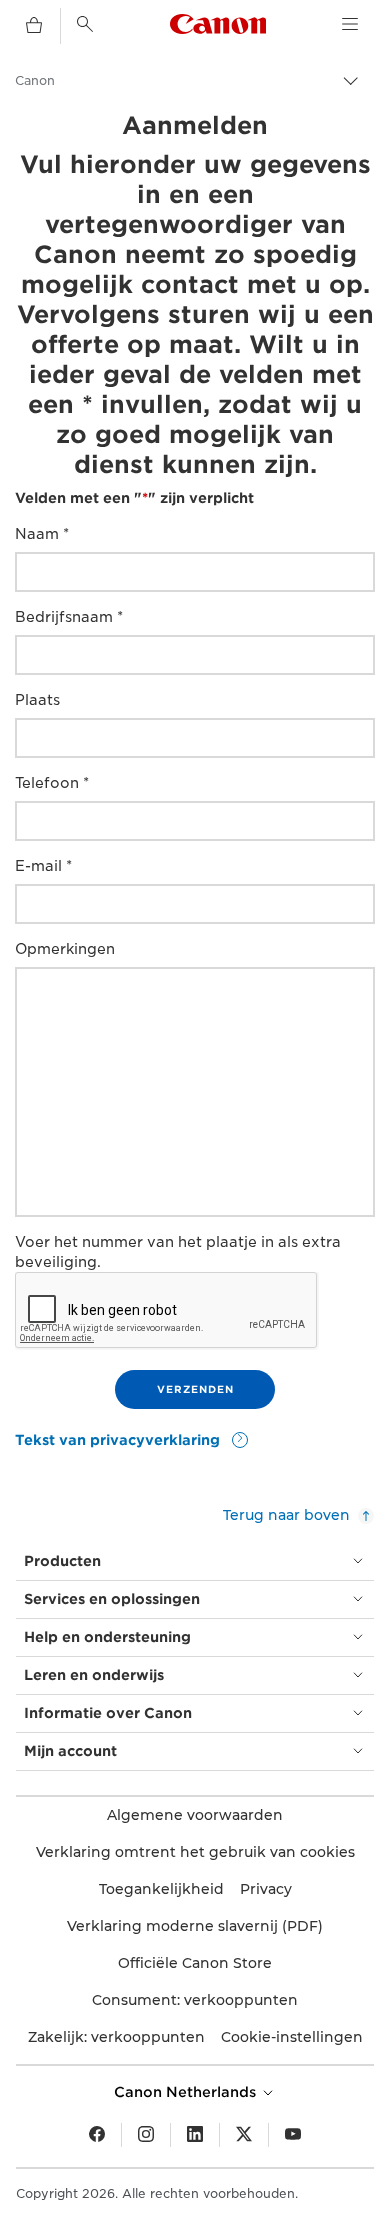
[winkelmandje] (34, 26)
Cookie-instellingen (292, 2037)
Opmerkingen (65, 949)
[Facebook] (97, 2135)
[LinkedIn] (195, 2135)
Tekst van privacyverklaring (119, 1440)
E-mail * (43, 866)
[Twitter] (244, 2135)
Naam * (42, 534)
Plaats (37, 700)
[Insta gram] (146, 2135)
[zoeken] (85, 24)
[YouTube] (293, 2135)
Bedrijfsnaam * (69, 617)
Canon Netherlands (187, 2092)
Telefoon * (52, 783)
